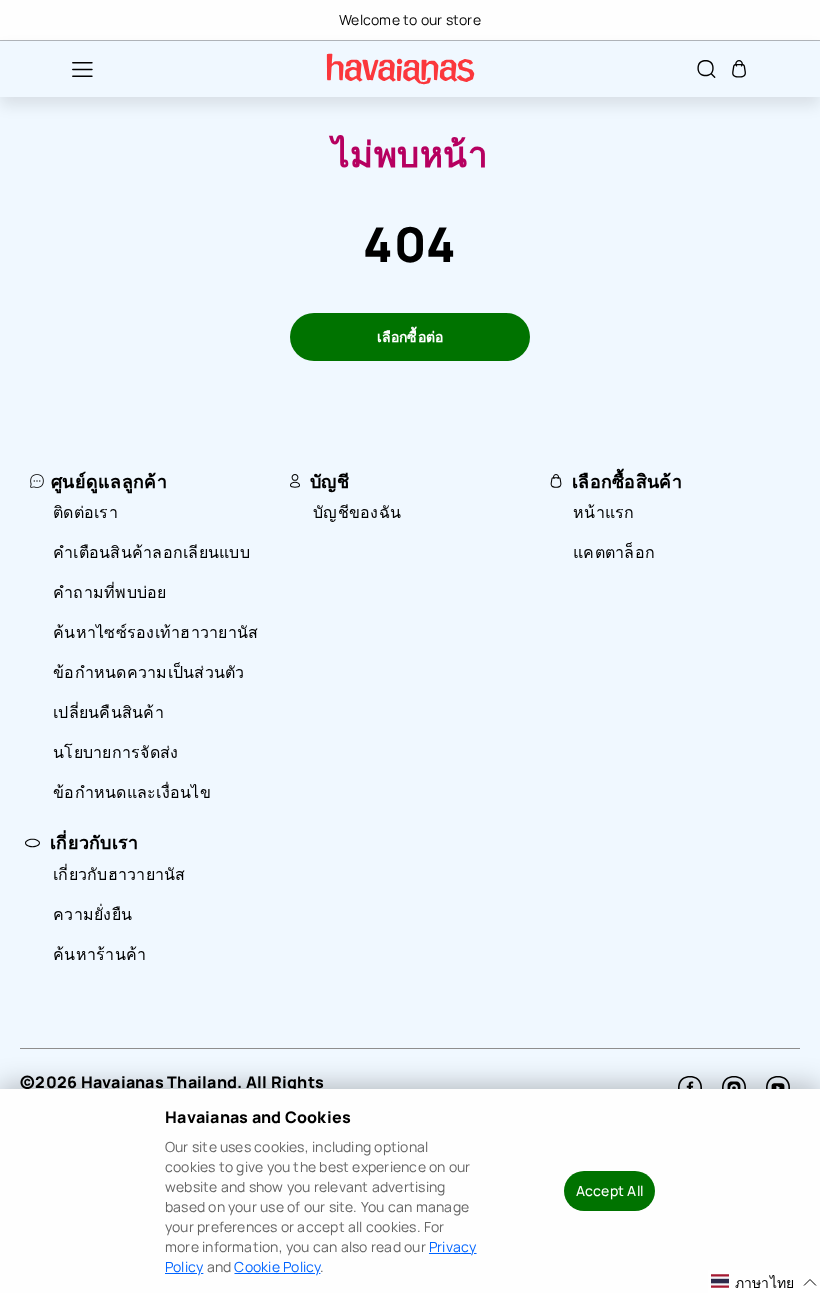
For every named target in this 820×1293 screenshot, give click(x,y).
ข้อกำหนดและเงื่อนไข (132, 792)
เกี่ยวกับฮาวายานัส (119, 874)
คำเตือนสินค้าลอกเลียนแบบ (151, 552)
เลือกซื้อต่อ (410, 336)
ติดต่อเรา (85, 512)
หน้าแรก (604, 512)
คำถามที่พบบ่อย (110, 592)
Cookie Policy (277, 1266)
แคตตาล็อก (614, 552)
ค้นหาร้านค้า (99, 954)
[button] (72, 69)
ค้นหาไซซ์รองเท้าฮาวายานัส (155, 632)
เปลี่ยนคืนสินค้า (108, 712)
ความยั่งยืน (92, 914)
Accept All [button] (609, 1190)
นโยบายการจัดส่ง (115, 752)
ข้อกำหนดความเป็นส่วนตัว (149, 672)
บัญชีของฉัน (357, 512)
